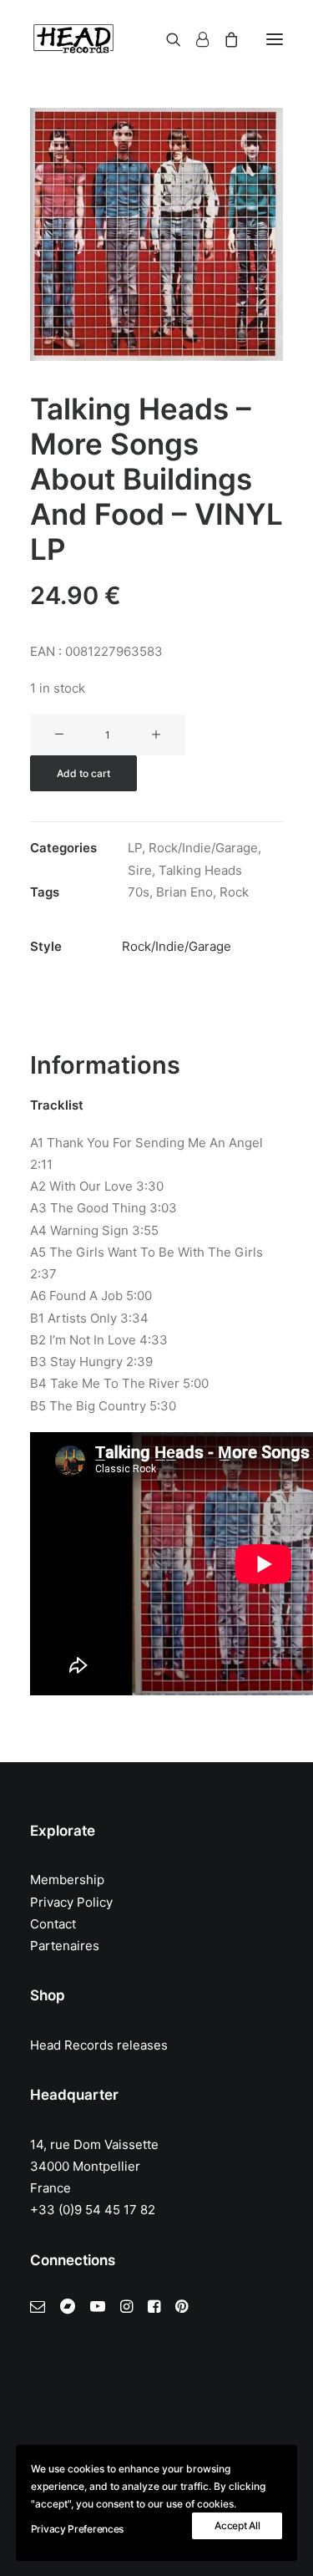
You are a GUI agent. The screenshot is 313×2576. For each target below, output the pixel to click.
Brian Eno (184, 892)
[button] (275, 39)
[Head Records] (73, 39)
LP (135, 848)
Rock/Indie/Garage (203, 848)
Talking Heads (200, 870)
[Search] (166, 39)
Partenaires (65, 1946)
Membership (67, 1880)
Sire (140, 870)
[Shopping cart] (224, 39)
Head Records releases (99, 2045)
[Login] (195, 39)
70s (139, 892)
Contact (53, 1924)
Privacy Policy (71, 1902)
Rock (234, 892)
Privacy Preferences (77, 2529)
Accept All (237, 2525)
